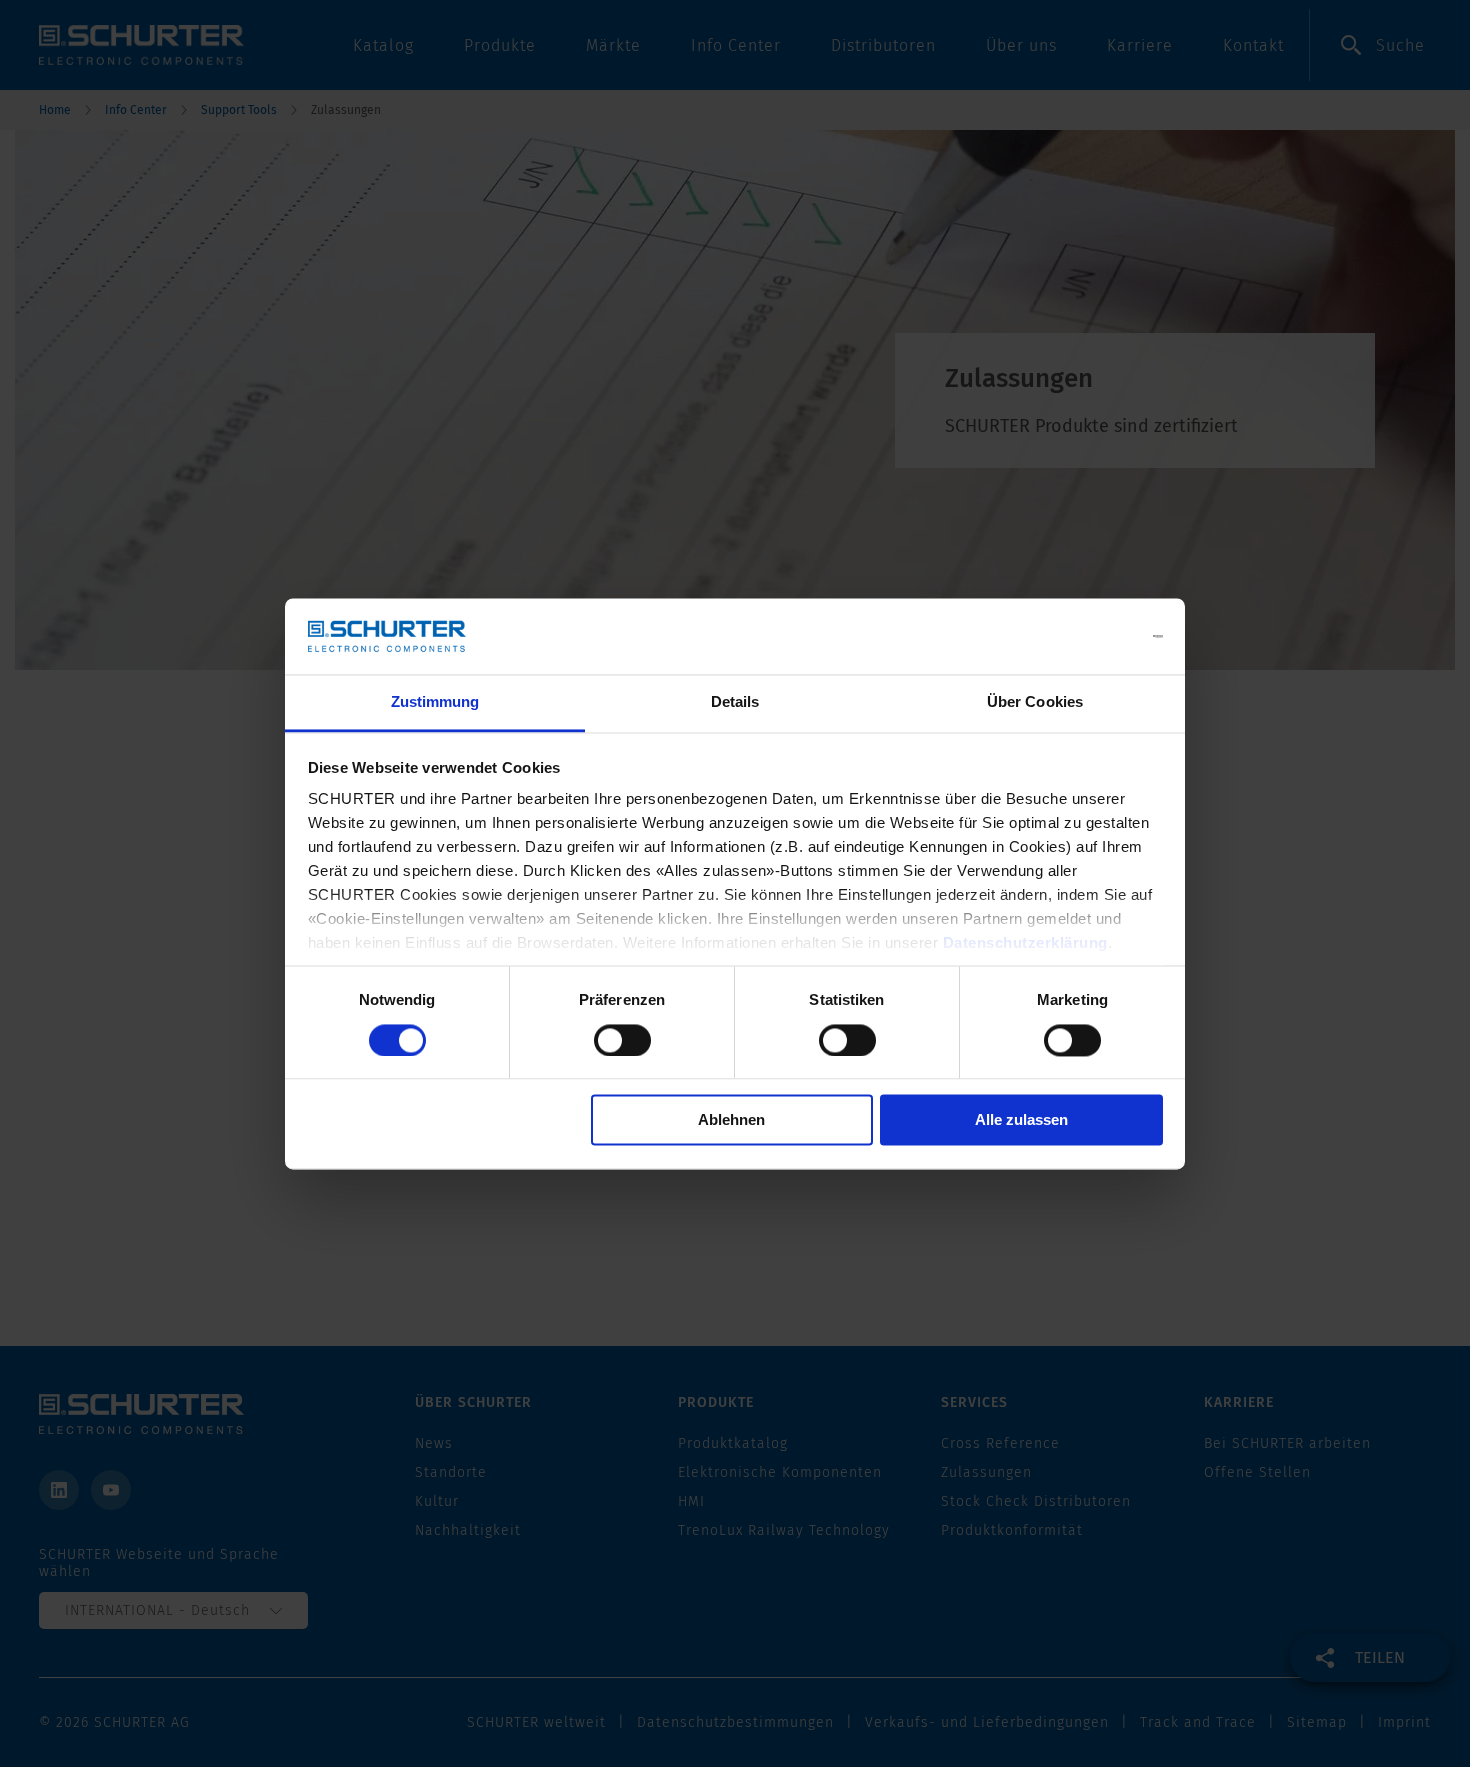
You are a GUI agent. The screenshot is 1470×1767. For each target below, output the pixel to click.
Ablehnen (731, 1120)
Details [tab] (735, 702)
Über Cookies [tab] (1035, 702)
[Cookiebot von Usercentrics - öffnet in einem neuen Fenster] (1075, 636)
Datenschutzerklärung (1025, 943)
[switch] (622, 1040)
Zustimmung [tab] (435, 702)
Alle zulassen (1021, 1120)
